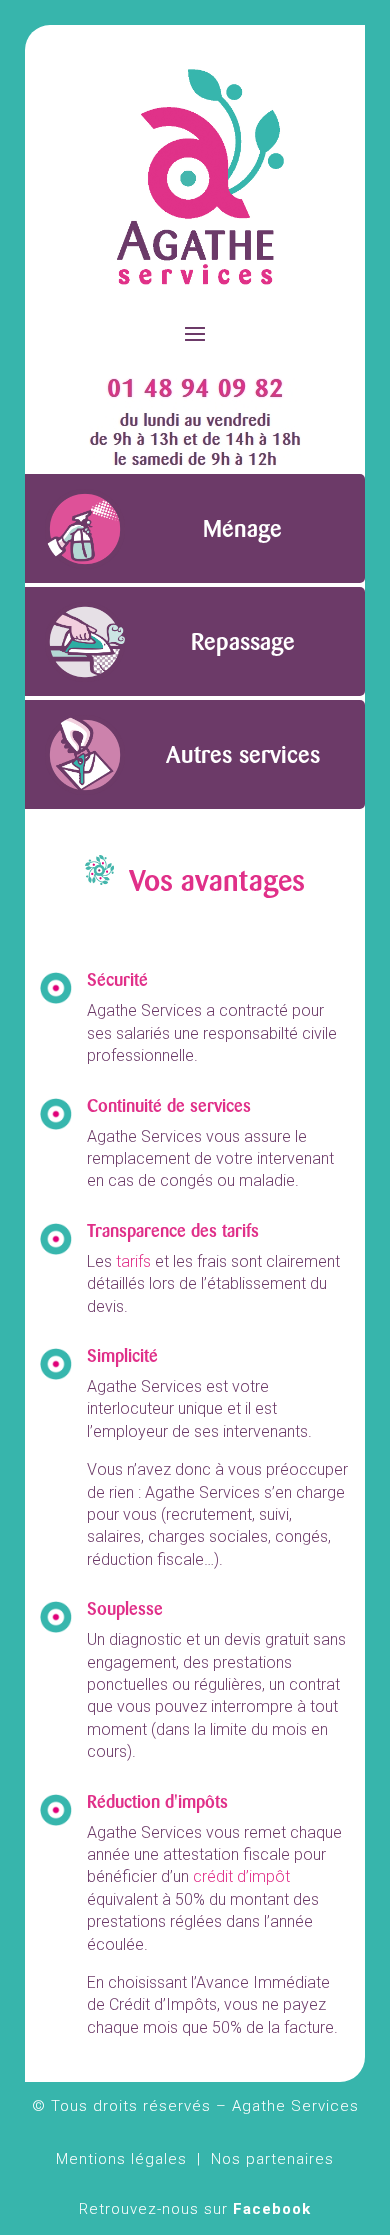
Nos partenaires (272, 2159)
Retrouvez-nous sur (195, 2209)
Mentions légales (121, 2159)
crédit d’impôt (241, 1876)
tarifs (133, 1261)
